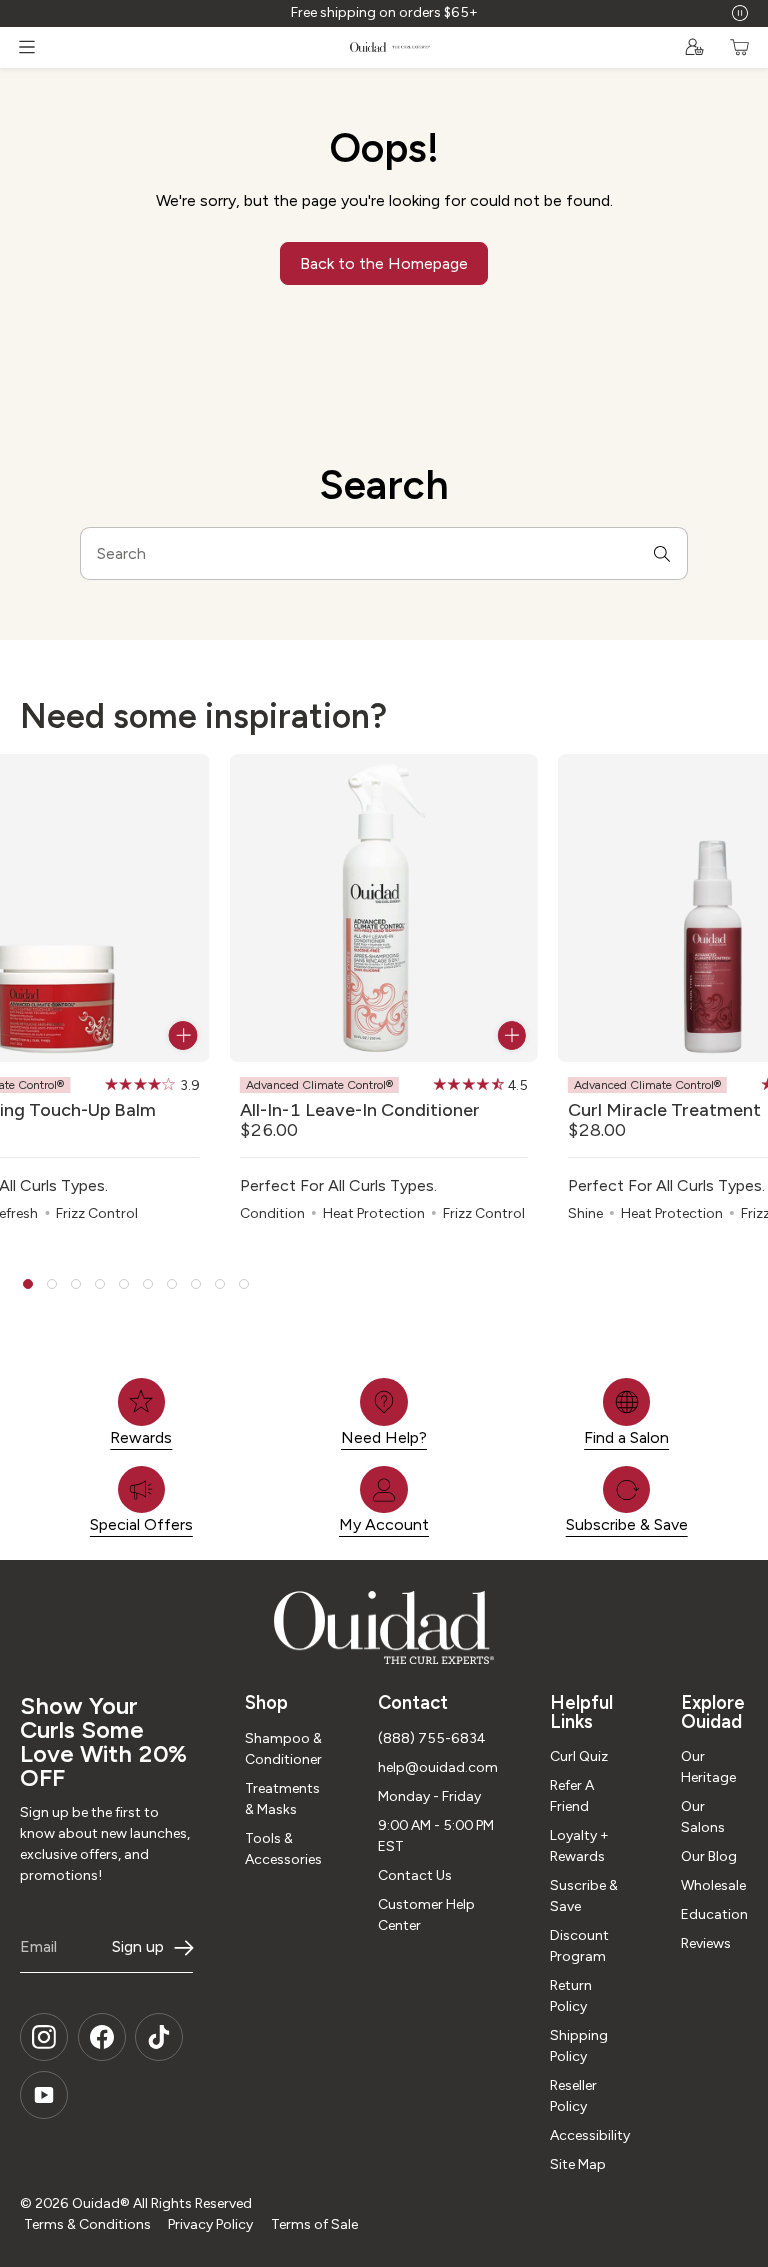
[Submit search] (662, 552)
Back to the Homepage (384, 263)
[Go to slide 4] (100, 1284)
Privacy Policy (210, 2224)
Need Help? (384, 1437)
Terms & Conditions (87, 2224)
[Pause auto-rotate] (740, 13)
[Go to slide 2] (52, 1284)
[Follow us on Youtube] (44, 2095)
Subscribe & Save (627, 1524)
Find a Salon (626, 1437)
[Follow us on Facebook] (102, 2037)
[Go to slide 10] (244, 1284)
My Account (384, 1524)
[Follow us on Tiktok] (159, 2037)
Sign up (138, 1946)
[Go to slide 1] (28, 1284)
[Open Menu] (27, 47)
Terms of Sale (314, 2224)
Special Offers (141, 1524)
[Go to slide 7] (172, 1284)
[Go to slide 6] (148, 1284)
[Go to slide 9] (220, 1284)
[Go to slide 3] (76, 1284)
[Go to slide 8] (196, 1284)
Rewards (141, 1437)
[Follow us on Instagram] (44, 2037)
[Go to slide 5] (124, 1284)
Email (38, 1947)
